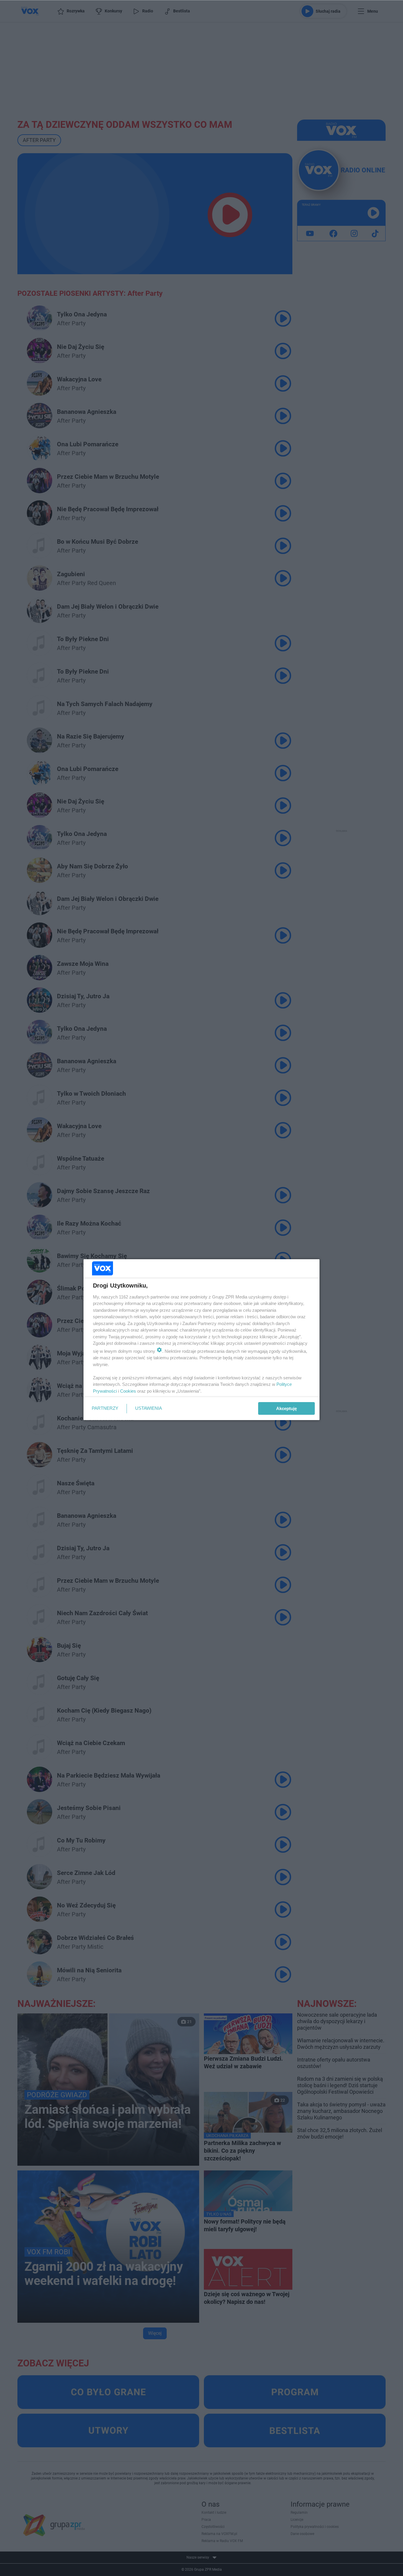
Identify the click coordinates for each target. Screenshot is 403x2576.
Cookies (128, 1391)
